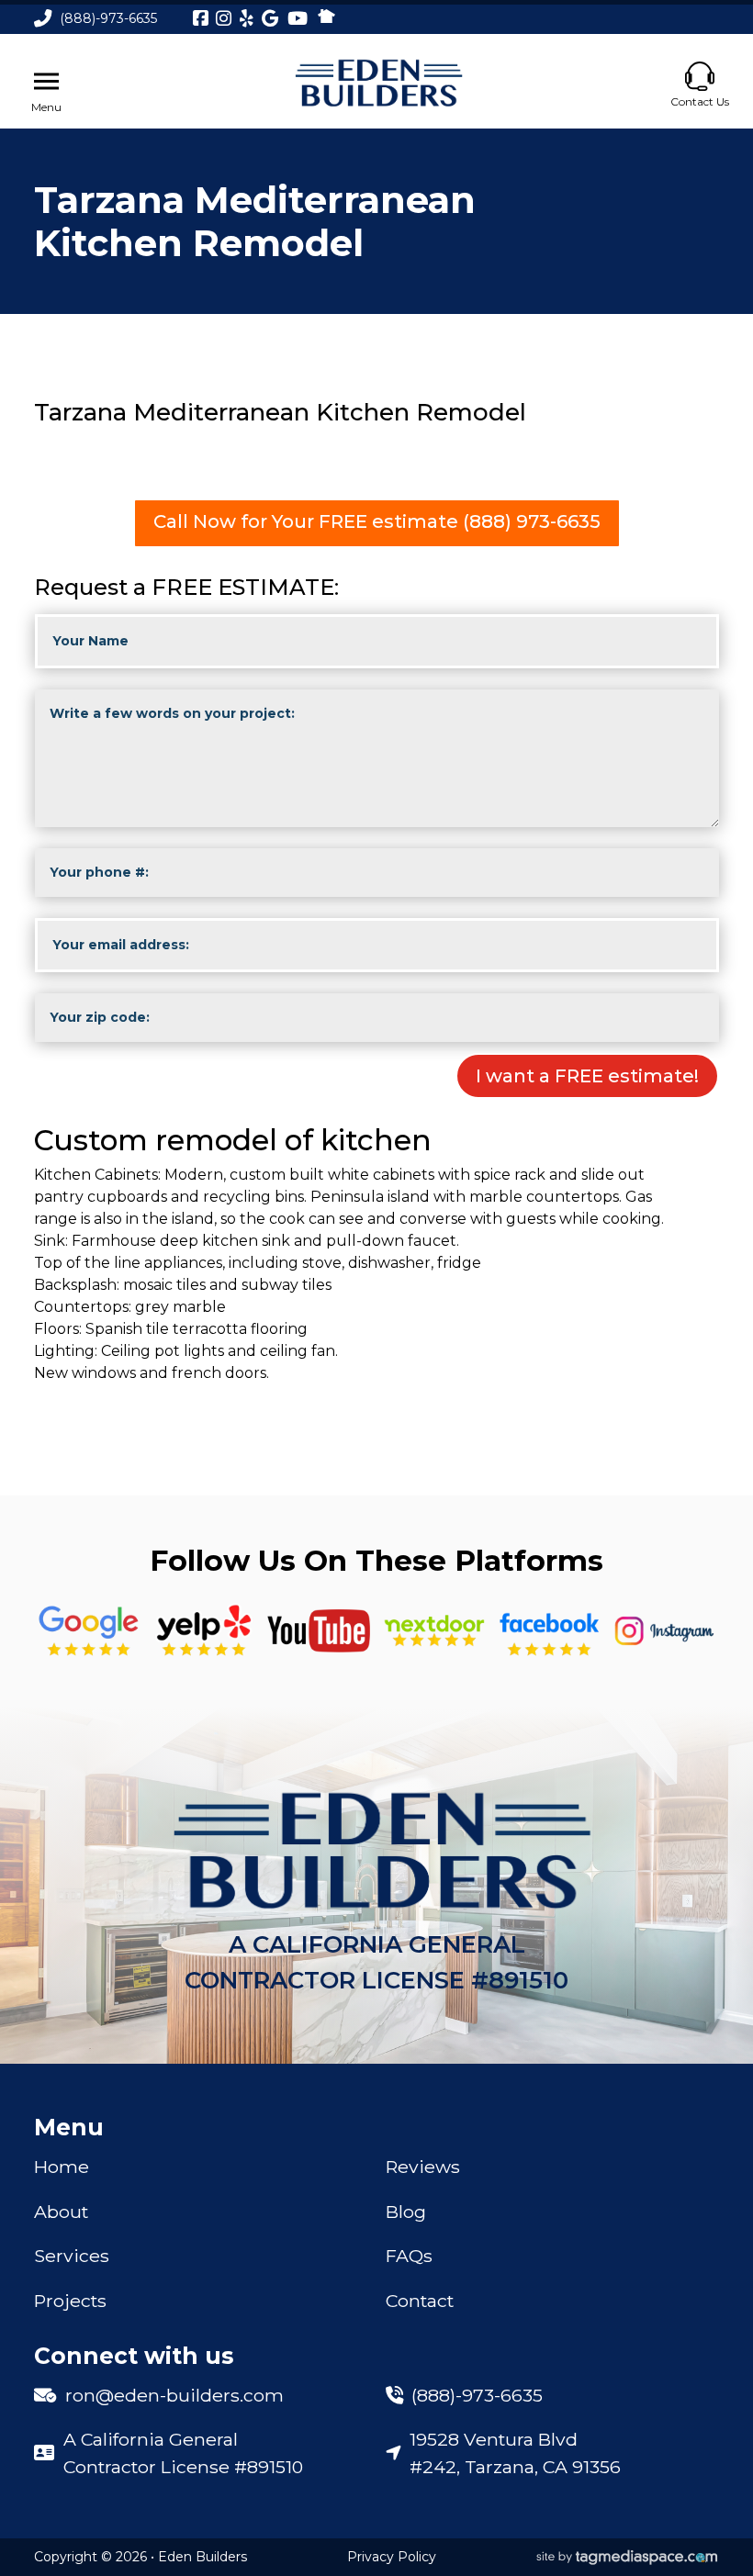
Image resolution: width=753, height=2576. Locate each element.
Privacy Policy (392, 2557)
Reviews (423, 2167)
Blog (406, 2212)
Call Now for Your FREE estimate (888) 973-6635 (377, 521)
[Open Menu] (46, 82)
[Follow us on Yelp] (204, 1631)
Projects (70, 2301)
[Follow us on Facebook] (549, 1631)
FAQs (409, 2256)
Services (72, 2256)
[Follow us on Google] (89, 1631)
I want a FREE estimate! (587, 1076)
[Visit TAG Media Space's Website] (627, 2558)
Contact (420, 2301)
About (61, 2212)
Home (62, 2167)
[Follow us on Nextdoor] (319, 1631)
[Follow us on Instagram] (665, 1631)
